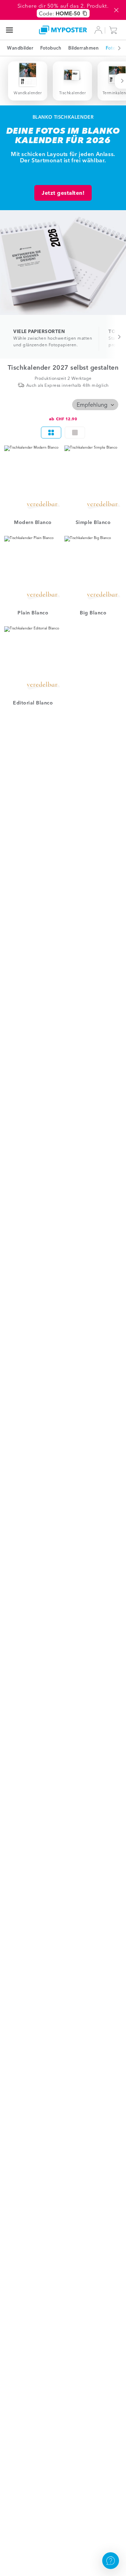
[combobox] (95, 405)
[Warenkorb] (115, 30)
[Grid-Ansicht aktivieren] (51, 433)
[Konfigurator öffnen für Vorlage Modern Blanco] (33, 479)
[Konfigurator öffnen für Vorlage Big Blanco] (93, 570)
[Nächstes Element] (115, 48)
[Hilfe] (111, 2561)
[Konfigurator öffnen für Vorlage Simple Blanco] (93, 479)
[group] (63, 433)
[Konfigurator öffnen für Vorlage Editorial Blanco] (33, 660)
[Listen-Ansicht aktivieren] (75, 433)
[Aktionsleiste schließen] (116, 10)
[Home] (63, 30)
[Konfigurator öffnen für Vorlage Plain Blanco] (33, 570)
